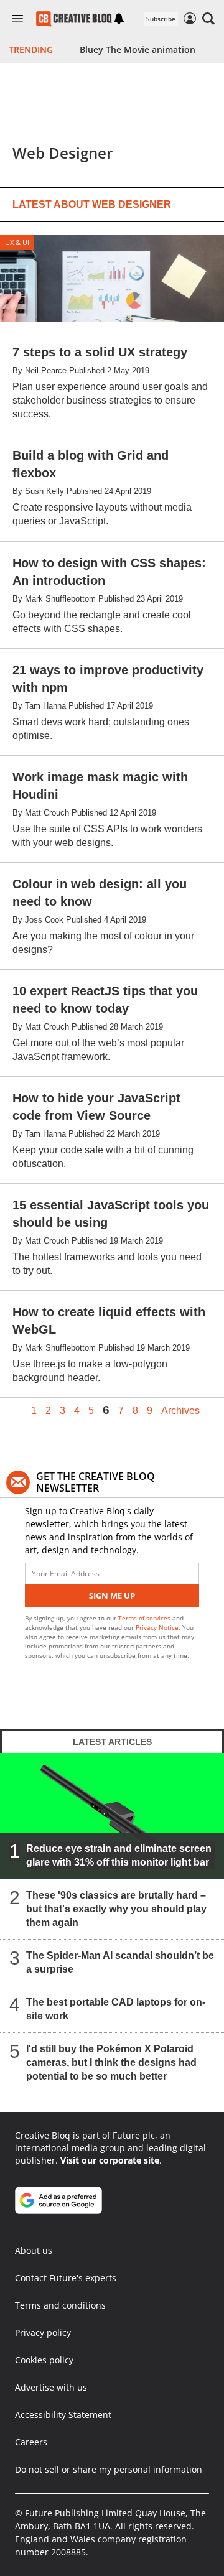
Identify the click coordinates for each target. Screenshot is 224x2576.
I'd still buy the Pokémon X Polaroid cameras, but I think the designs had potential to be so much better (111, 2062)
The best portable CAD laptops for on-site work (116, 2009)
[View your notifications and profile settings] (119, 19)
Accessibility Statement (63, 2415)
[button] (208, 19)
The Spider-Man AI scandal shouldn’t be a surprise (120, 1962)
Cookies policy (44, 2360)
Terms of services (145, 1618)
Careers (31, 2442)
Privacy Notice (157, 1627)
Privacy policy (43, 2332)
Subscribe (161, 19)
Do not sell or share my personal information (109, 2469)
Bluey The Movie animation (138, 49)
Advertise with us (51, 2387)
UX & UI (17, 242)
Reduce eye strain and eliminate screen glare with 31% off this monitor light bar (119, 1855)
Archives (180, 1411)
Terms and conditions (60, 2305)
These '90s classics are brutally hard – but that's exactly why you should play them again (116, 1909)
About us (34, 2250)
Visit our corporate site (110, 2160)
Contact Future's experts (66, 2278)
